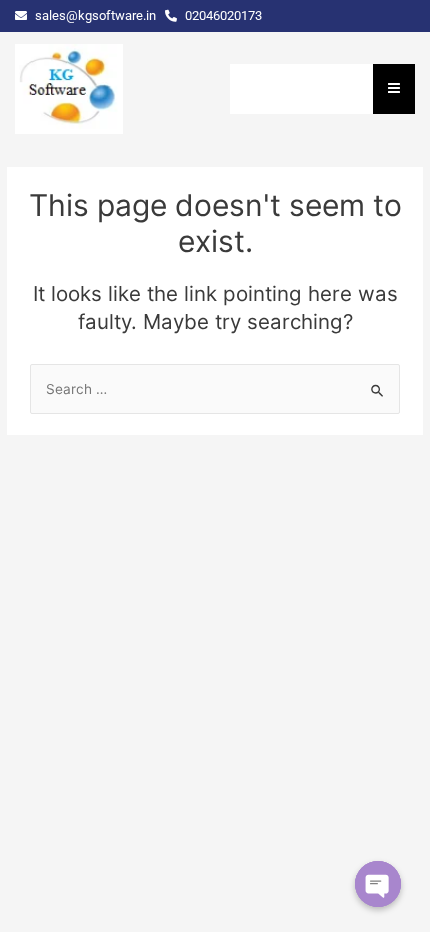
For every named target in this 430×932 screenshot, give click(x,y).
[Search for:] (215, 389)
